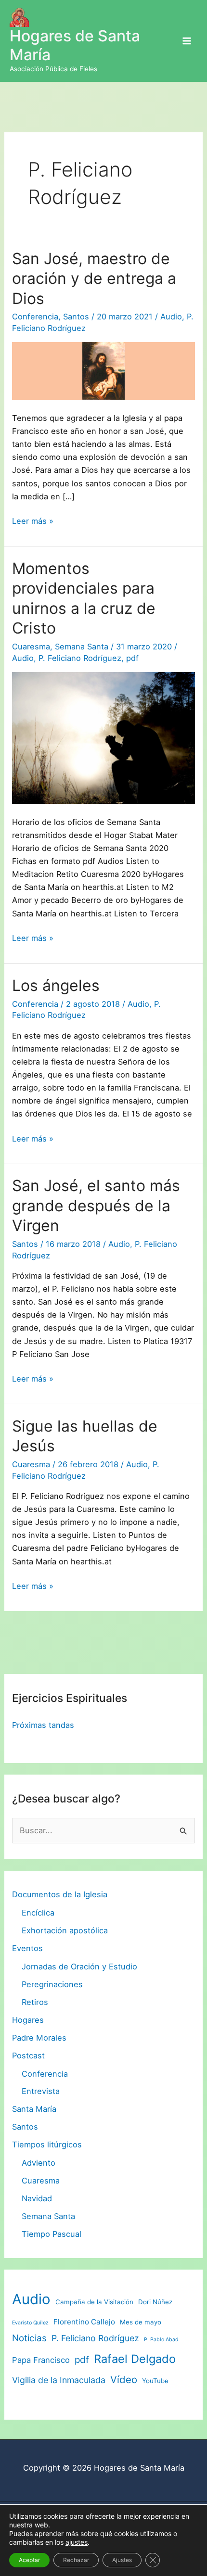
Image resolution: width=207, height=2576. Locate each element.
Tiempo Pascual (52, 2234)
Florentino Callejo (84, 2322)
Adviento (39, 2163)
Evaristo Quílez (30, 2323)
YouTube (155, 2381)
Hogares (28, 2020)
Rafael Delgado (135, 2359)
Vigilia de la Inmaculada (59, 2380)
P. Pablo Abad (161, 2340)
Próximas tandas (43, 1725)
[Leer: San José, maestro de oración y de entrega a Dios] (103, 370)
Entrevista (41, 2091)
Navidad (37, 2198)
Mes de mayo (141, 2322)
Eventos (27, 1948)
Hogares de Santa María (75, 45)
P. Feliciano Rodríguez (80, 658)
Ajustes (122, 2560)
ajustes (77, 2542)
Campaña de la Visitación (94, 2302)
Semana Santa (82, 647)
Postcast (28, 2056)
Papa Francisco (41, 2360)
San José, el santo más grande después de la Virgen (96, 1206)
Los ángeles (56, 985)
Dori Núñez (155, 2302)
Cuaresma (31, 647)
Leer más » (33, 522)
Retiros (35, 2002)
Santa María (34, 2109)
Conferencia (35, 317)
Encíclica (38, 1913)
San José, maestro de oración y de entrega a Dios (94, 279)
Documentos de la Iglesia (60, 1894)
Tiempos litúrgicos (47, 2145)
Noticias (29, 2338)
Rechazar (76, 2560)
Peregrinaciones (52, 1984)
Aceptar (29, 2560)
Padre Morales (39, 2038)
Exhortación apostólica (65, 1930)
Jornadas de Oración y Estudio (79, 1967)
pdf (132, 658)
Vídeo (124, 2379)
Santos (76, 317)
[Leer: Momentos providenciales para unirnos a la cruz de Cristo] (103, 737)
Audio (171, 317)
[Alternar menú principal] (187, 41)
